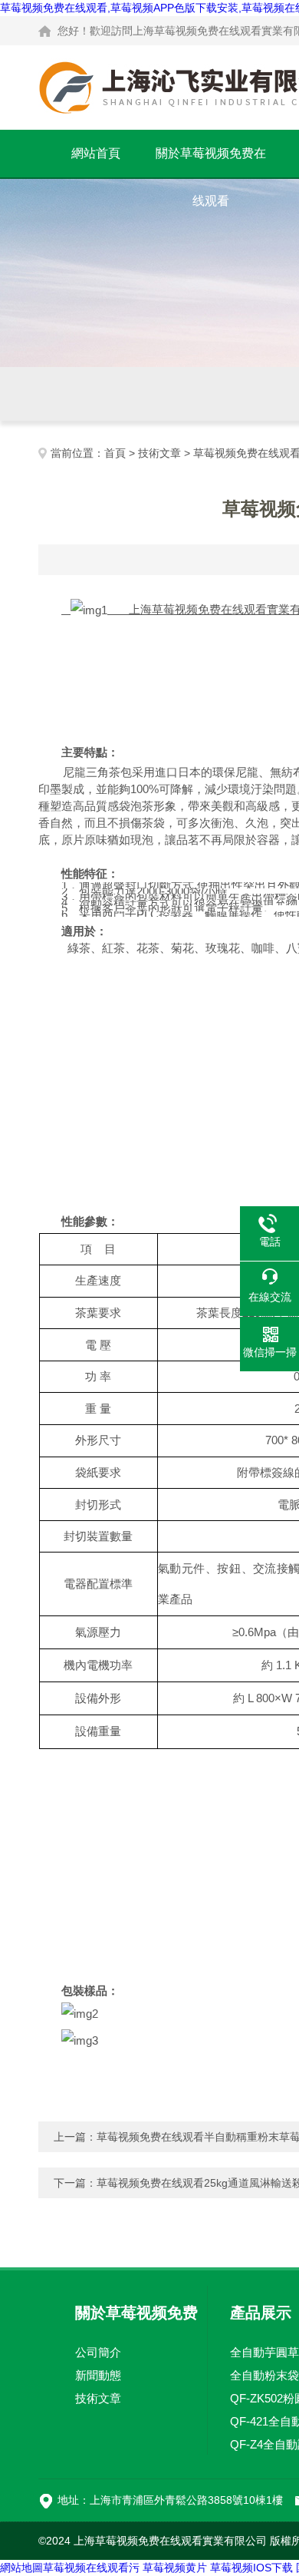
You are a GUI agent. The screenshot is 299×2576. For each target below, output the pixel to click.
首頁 (115, 453)
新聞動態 (98, 2375)
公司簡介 (98, 2352)
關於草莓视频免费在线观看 (211, 162)
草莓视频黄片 (175, 2568)
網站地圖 (21, 2568)
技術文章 (159, 453)
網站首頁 (96, 153)
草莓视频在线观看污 (91, 2568)
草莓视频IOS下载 (251, 2568)
